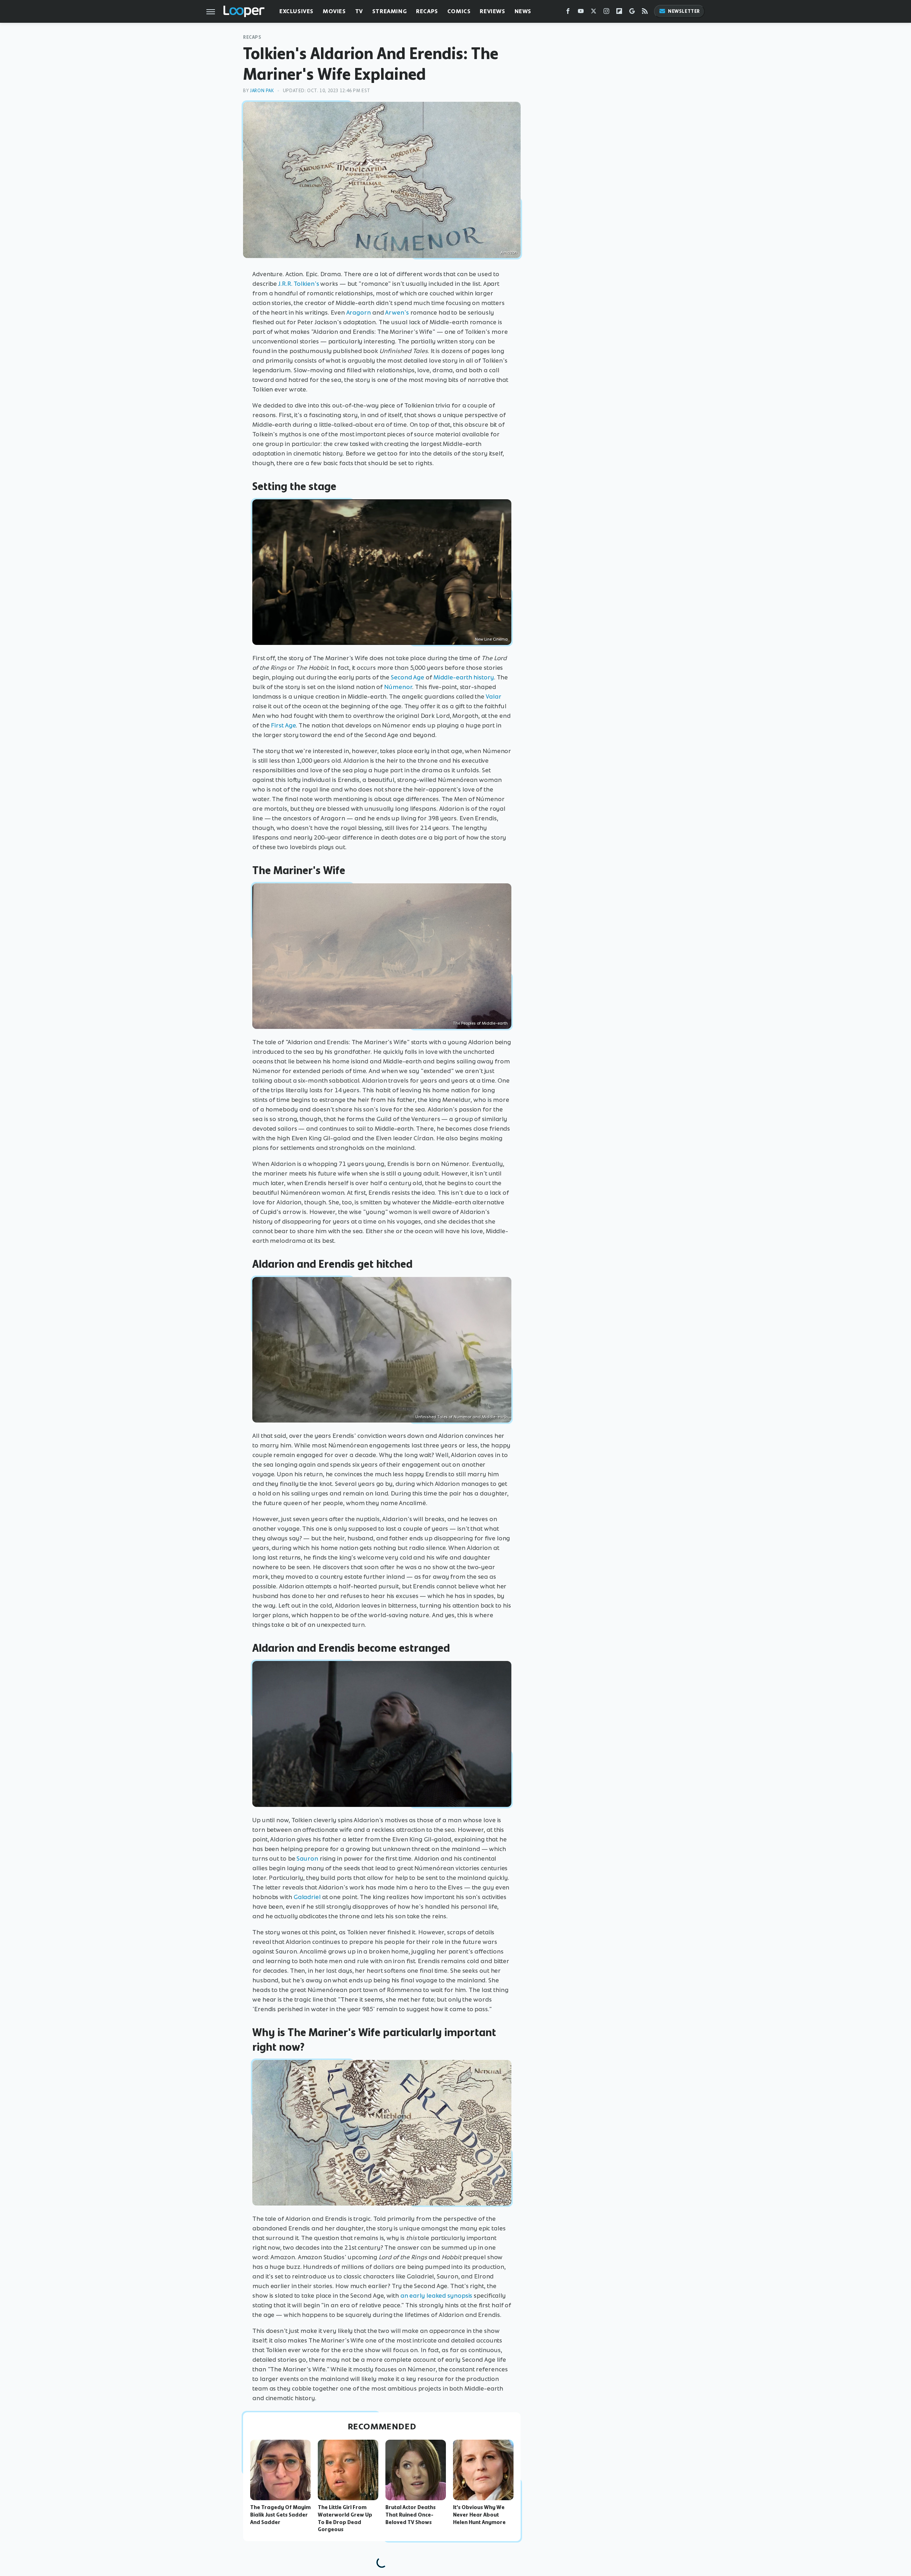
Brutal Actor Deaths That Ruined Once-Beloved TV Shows (410, 2515)
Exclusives (296, 11)
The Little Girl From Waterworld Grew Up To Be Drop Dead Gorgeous (345, 2518)
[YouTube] (581, 13)
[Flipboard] (619, 13)
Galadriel (307, 1897)
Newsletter (684, 11)
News (523, 11)
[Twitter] (594, 13)
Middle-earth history (464, 677)
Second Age (407, 677)
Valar (494, 696)
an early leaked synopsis (436, 2296)
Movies (334, 11)
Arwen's (397, 312)
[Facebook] (568, 13)
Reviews (492, 11)
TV (359, 11)
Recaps (427, 11)
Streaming (389, 11)
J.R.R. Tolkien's (299, 284)
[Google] (632, 13)
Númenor (398, 687)
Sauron (307, 1859)
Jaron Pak (262, 91)
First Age (283, 725)
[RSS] (645, 13)
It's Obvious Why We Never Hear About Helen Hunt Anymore (479, 2515)
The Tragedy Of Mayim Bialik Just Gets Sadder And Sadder (280, 2515)
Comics (459, 11)
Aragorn (359, 312)
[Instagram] (606, 13)
